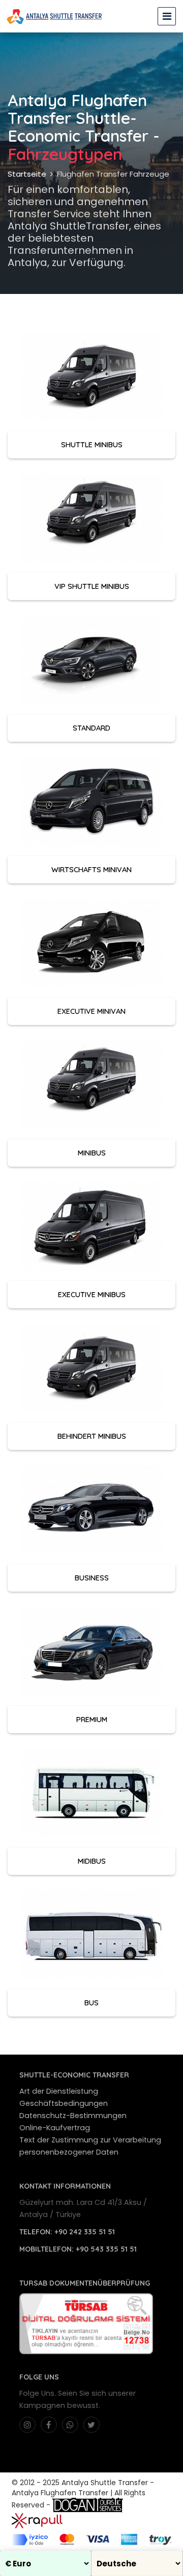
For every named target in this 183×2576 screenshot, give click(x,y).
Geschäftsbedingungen (64, 2103)
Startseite (27, 174)
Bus (91, 2003)
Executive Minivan (91, 1011)
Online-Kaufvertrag (55, 2128)
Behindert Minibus (92, 1436)
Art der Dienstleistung (59, 2091)
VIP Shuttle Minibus (92, 586)
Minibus (92, 1153)
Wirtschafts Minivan (91, 869)
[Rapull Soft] (37, 2520)
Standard (91, 728)
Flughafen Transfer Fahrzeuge (113, 174)
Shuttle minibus (92, 444)
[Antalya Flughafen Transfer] (54, 16)
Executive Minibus (92, 1294)
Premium (92, 1719)
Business (92, 1578)
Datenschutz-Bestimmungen (73, 2116)
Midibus (92, 1861)
